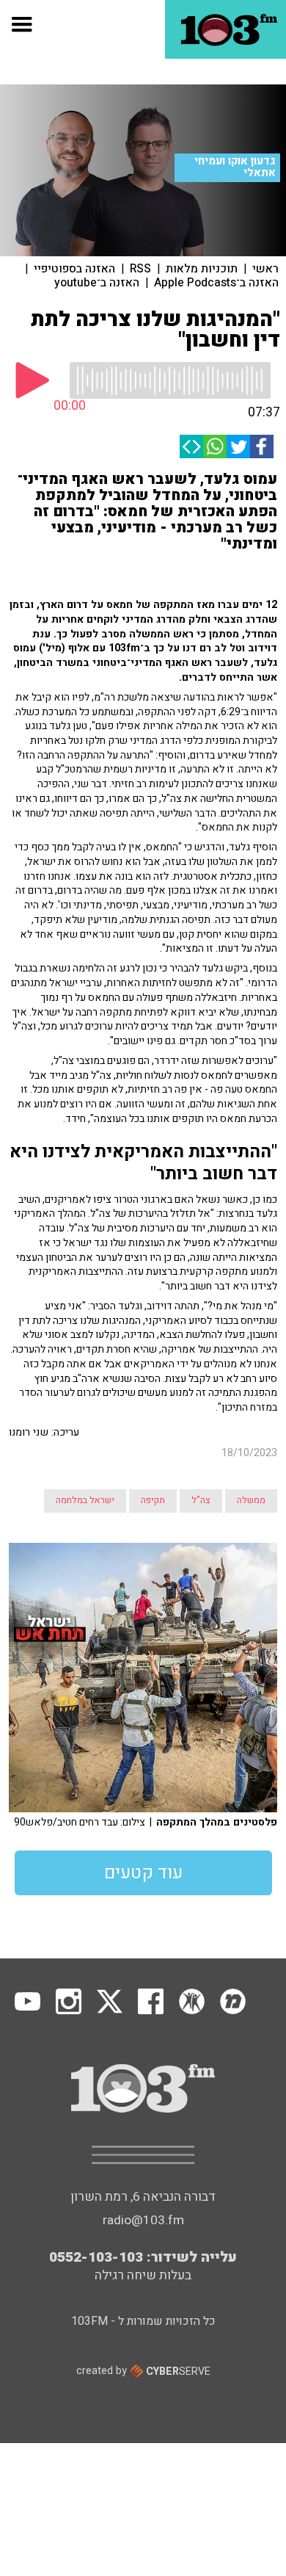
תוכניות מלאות (202, 269)
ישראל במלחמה (85, 1500)
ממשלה (251, 1500)
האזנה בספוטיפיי (74, 269)
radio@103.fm (143, 2220)
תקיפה (153, 1500)
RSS (140, 269)
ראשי (265, 269)
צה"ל (201, 1500)
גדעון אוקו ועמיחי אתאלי (235, 167)
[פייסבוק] (262, 446)
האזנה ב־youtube (97, 283)
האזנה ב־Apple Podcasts (216, 283)
